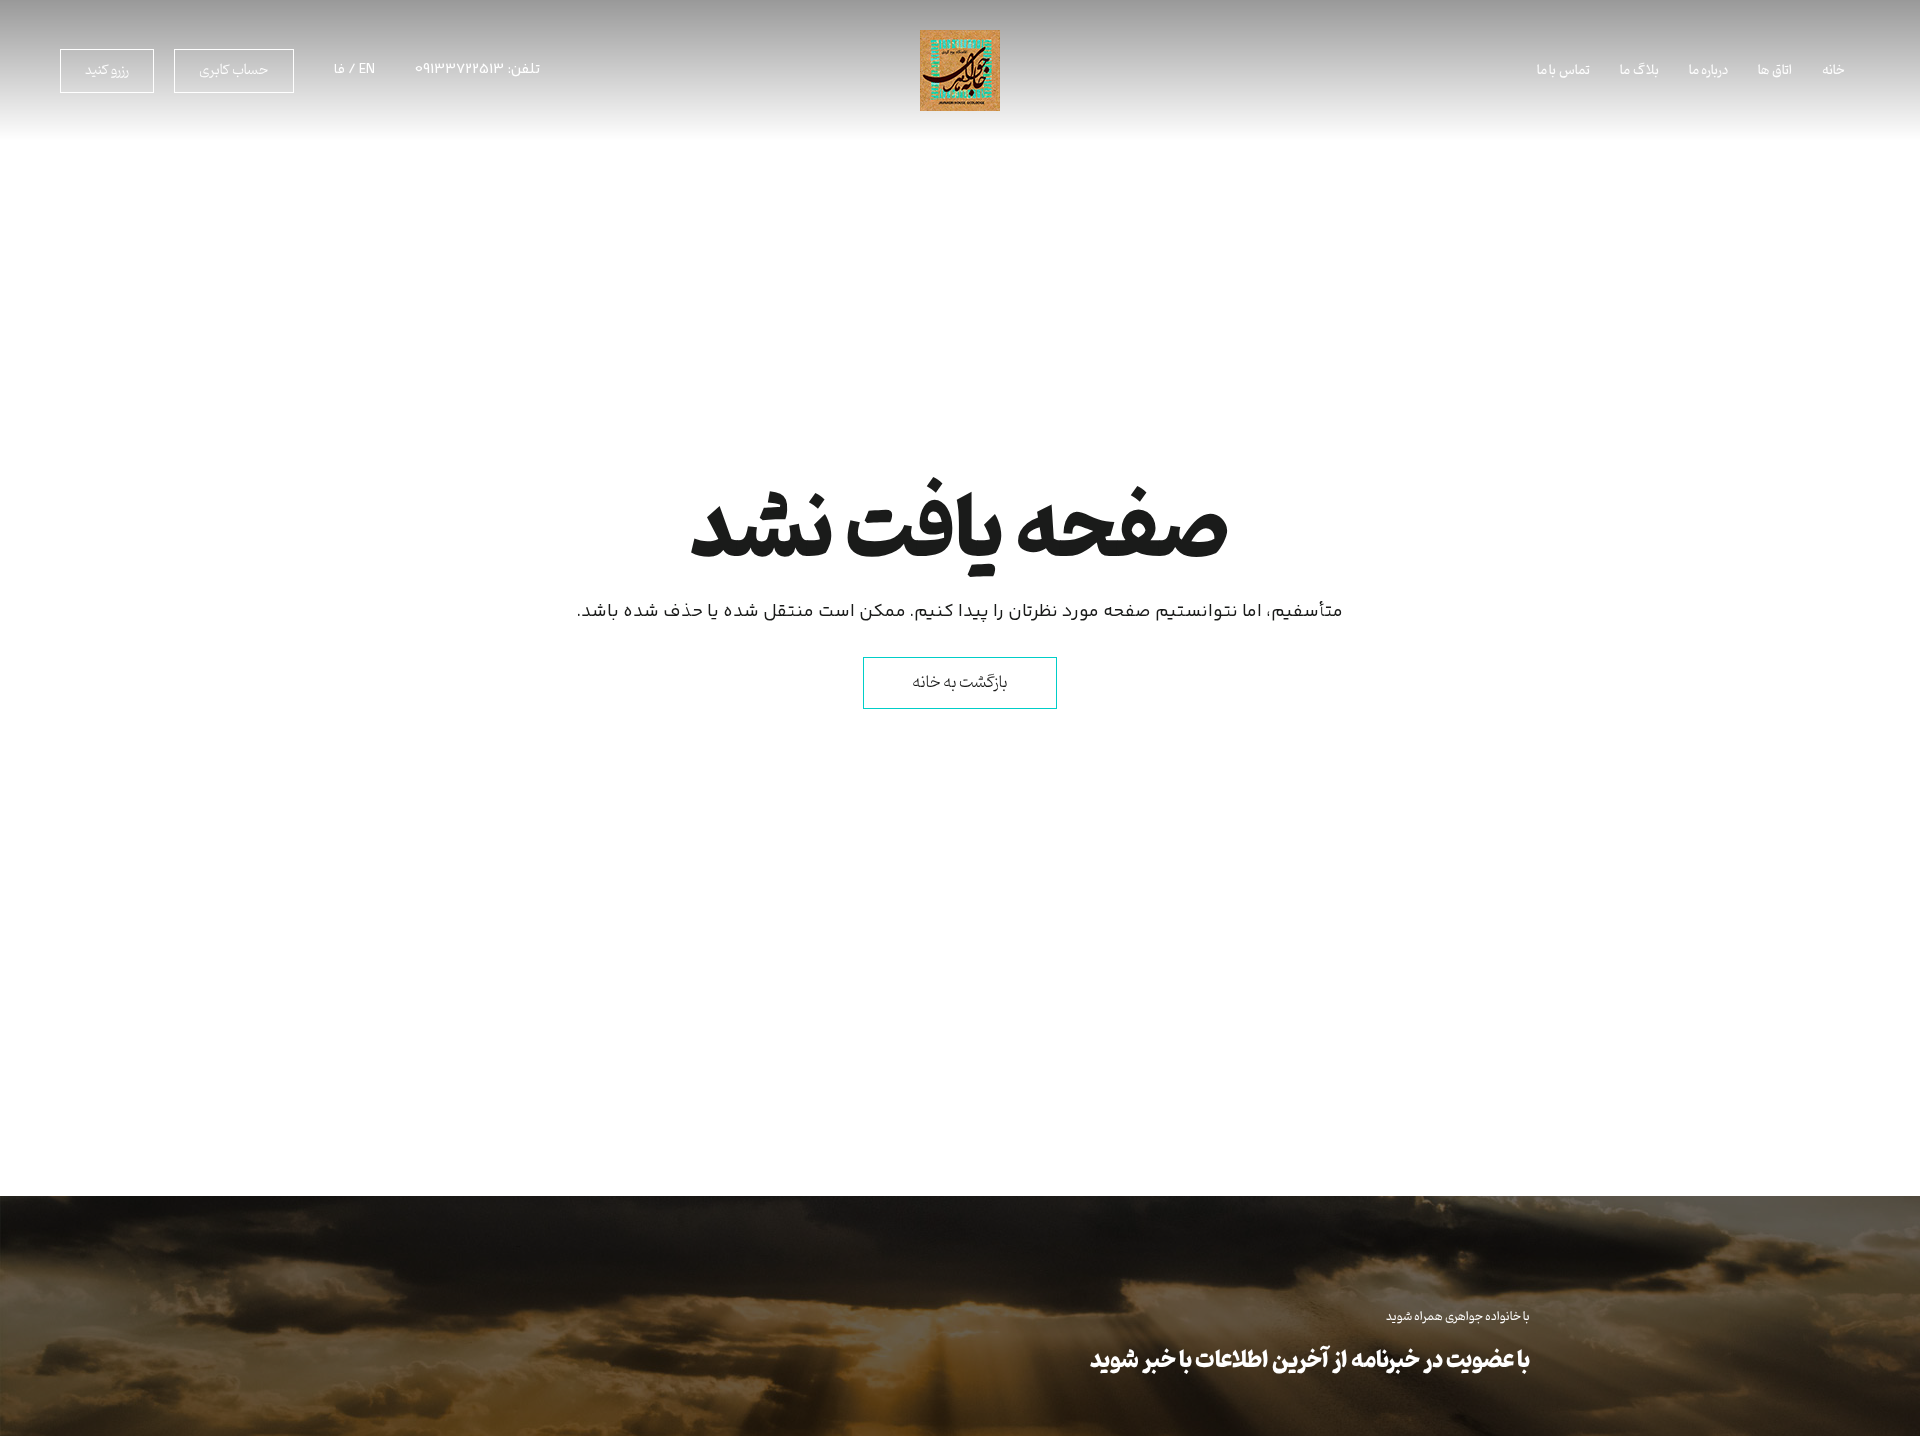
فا (339, 70)
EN (367, 70)
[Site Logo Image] (960, 70)
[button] (234, 71)
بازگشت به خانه (960, 683)
